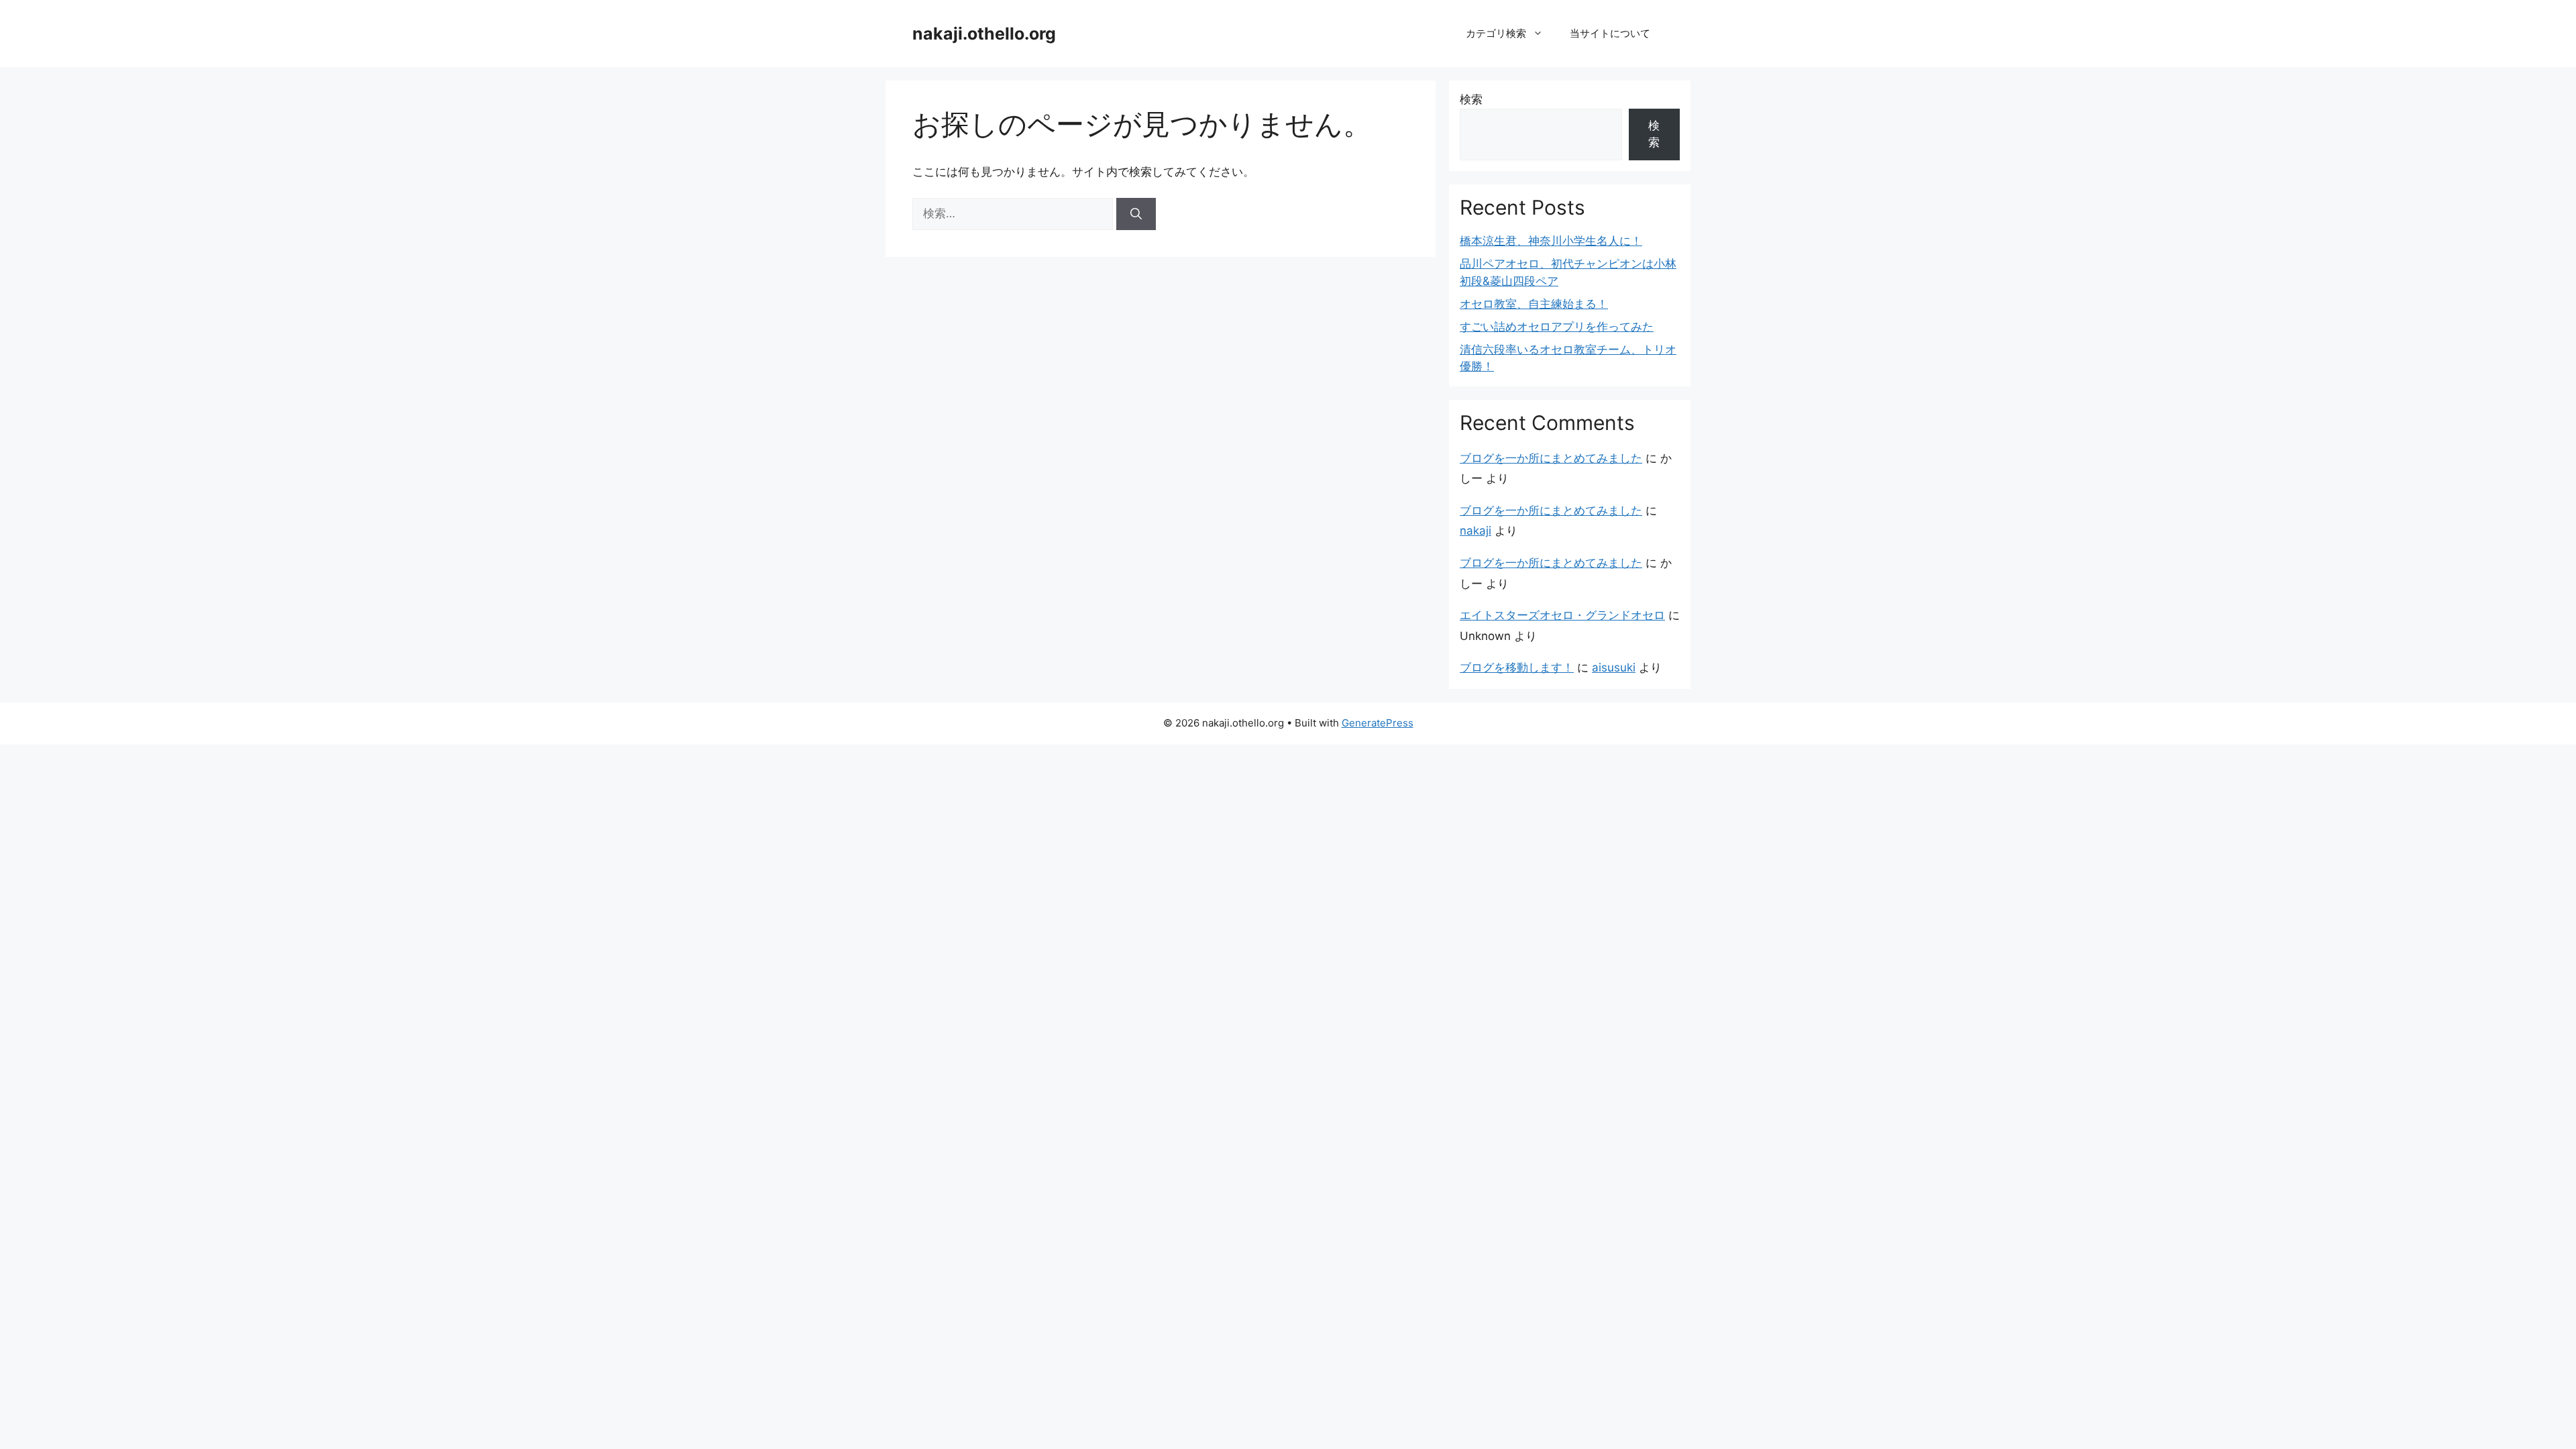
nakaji (1475, 531)
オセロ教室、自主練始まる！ (1534, 304)
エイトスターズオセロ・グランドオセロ (1562, 615)
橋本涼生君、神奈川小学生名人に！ (1551, 241)
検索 (1471, 99)
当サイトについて (1610, 33)
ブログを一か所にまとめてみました (1551, 458)
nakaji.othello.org (984, 34)
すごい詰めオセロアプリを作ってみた (1557, 327)
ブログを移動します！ (1517, 667)
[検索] (1136, 214)
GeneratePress (1378, 723)
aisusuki (1614, 667)
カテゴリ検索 (1496, 33)
